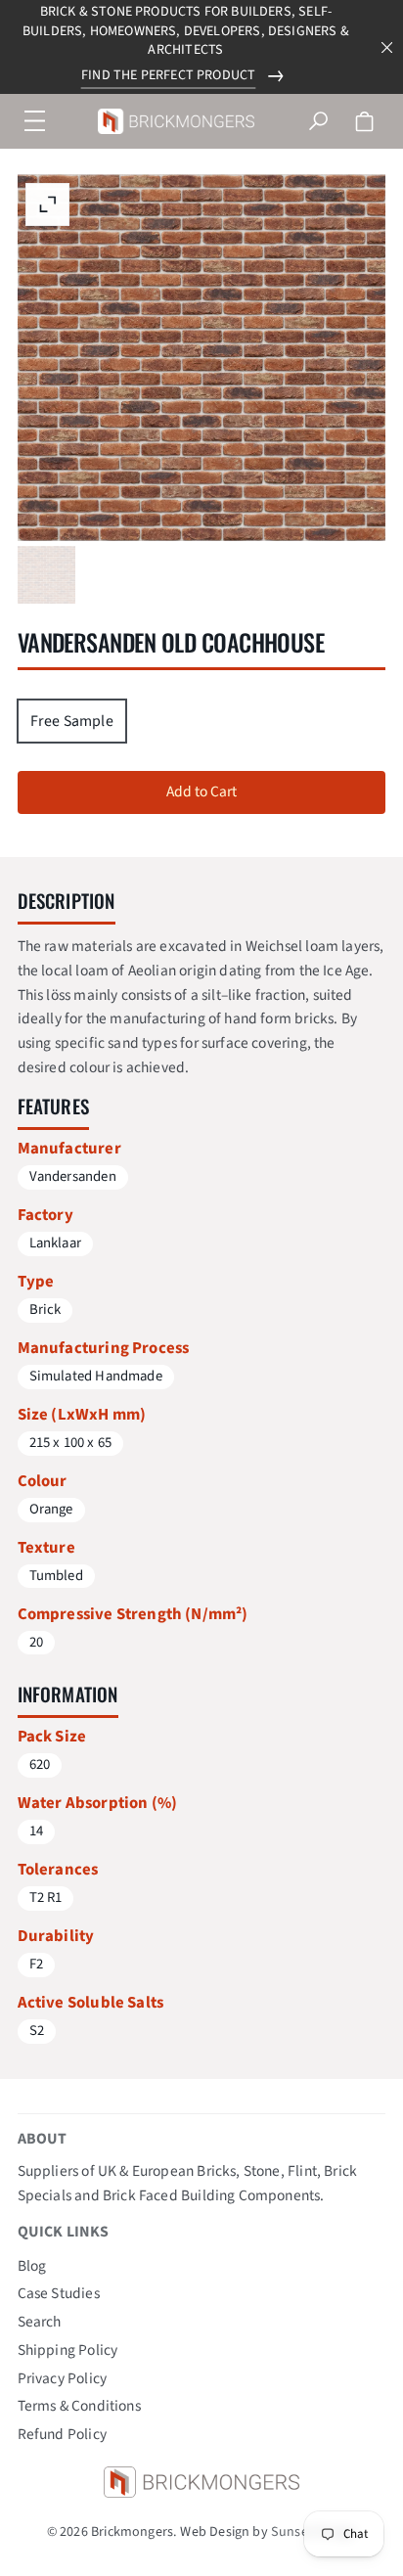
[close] (387, 47)
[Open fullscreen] (47, 575)
